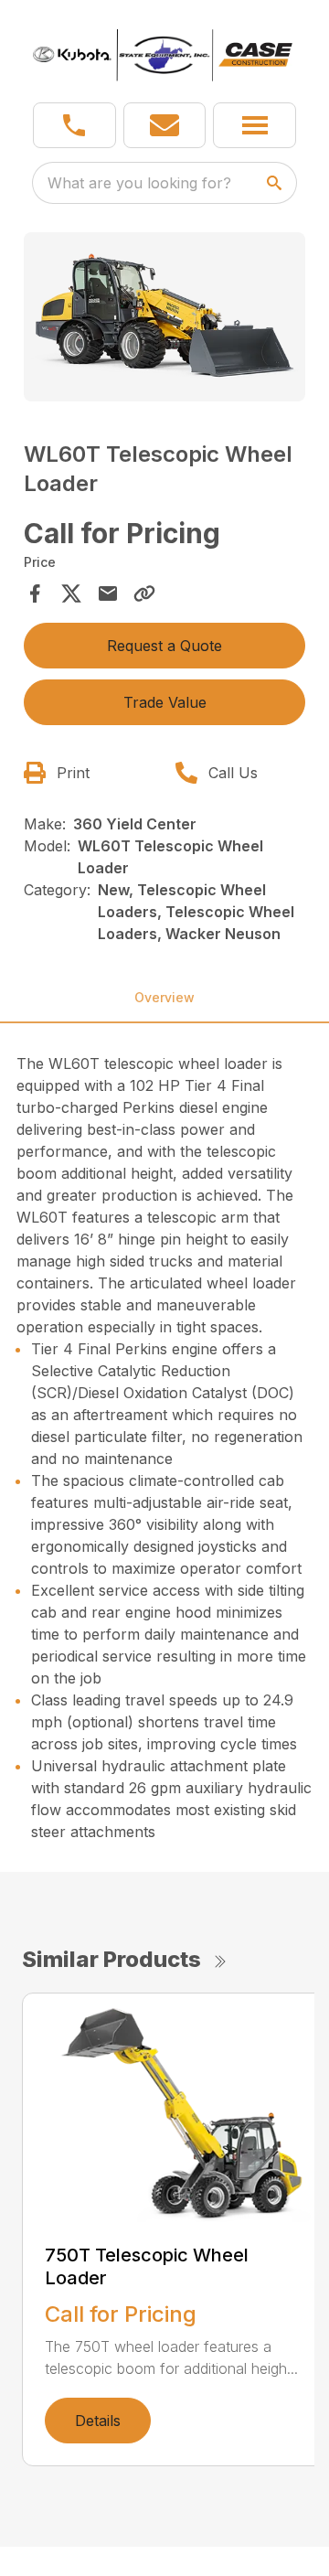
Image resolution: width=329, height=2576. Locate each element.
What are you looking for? (139, 183)
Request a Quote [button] (164, 646)
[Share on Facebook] (35, 593)
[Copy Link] (144, 593)
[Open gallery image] (164, 317)
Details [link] (98, 2421)
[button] (74, 125)
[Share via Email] (108, 593)
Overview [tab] (164, 997)
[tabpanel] (164, 320)
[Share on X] (71, 593)
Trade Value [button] (165, 702)
